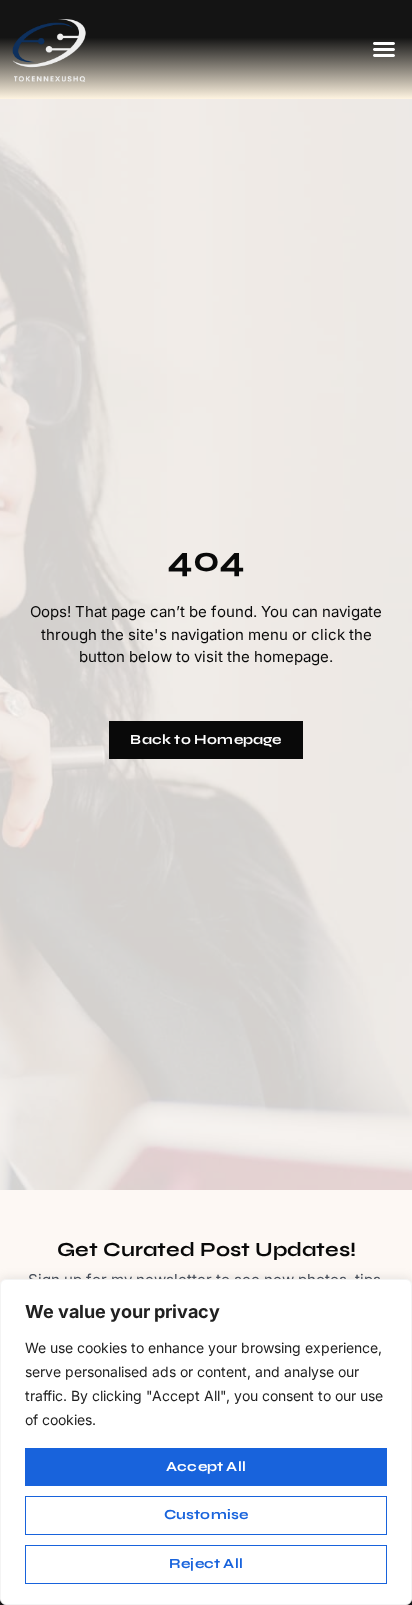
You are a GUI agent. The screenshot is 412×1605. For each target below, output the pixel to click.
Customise (206, 1514)
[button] (384, 49)
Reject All (206, 1563)
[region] (206, 1442)
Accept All (206, 1466)
